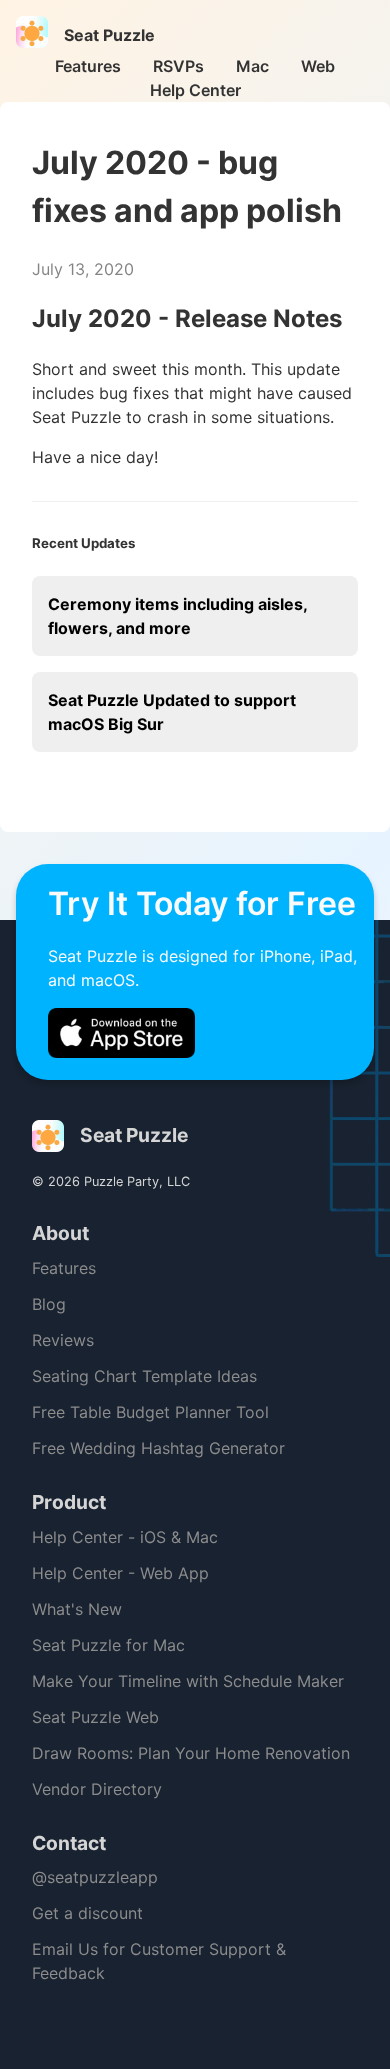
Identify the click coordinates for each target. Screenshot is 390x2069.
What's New (77, 1609)
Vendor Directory (97, 1789)
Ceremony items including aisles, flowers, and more (178, 616)
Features (88, 66)
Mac (252, 66)
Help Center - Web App (120, 1573)
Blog (49, 1304)
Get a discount (87, 1913)
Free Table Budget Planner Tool (150, 1412)
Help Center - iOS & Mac (125, 1537)
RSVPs (178, 66)
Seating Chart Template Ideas (144, 1376)
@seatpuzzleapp (95, 1877)
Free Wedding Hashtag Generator (158, 1448)
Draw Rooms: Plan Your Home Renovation (191, 1753)
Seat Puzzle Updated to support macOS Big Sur (172, 712)
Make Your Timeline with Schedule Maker (188, 1681)
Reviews (63, 1340)
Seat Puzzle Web (95, 1717)
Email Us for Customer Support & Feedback (159, 1961)
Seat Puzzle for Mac (108, 1645)
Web (318, 66)
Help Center (195, 90)
